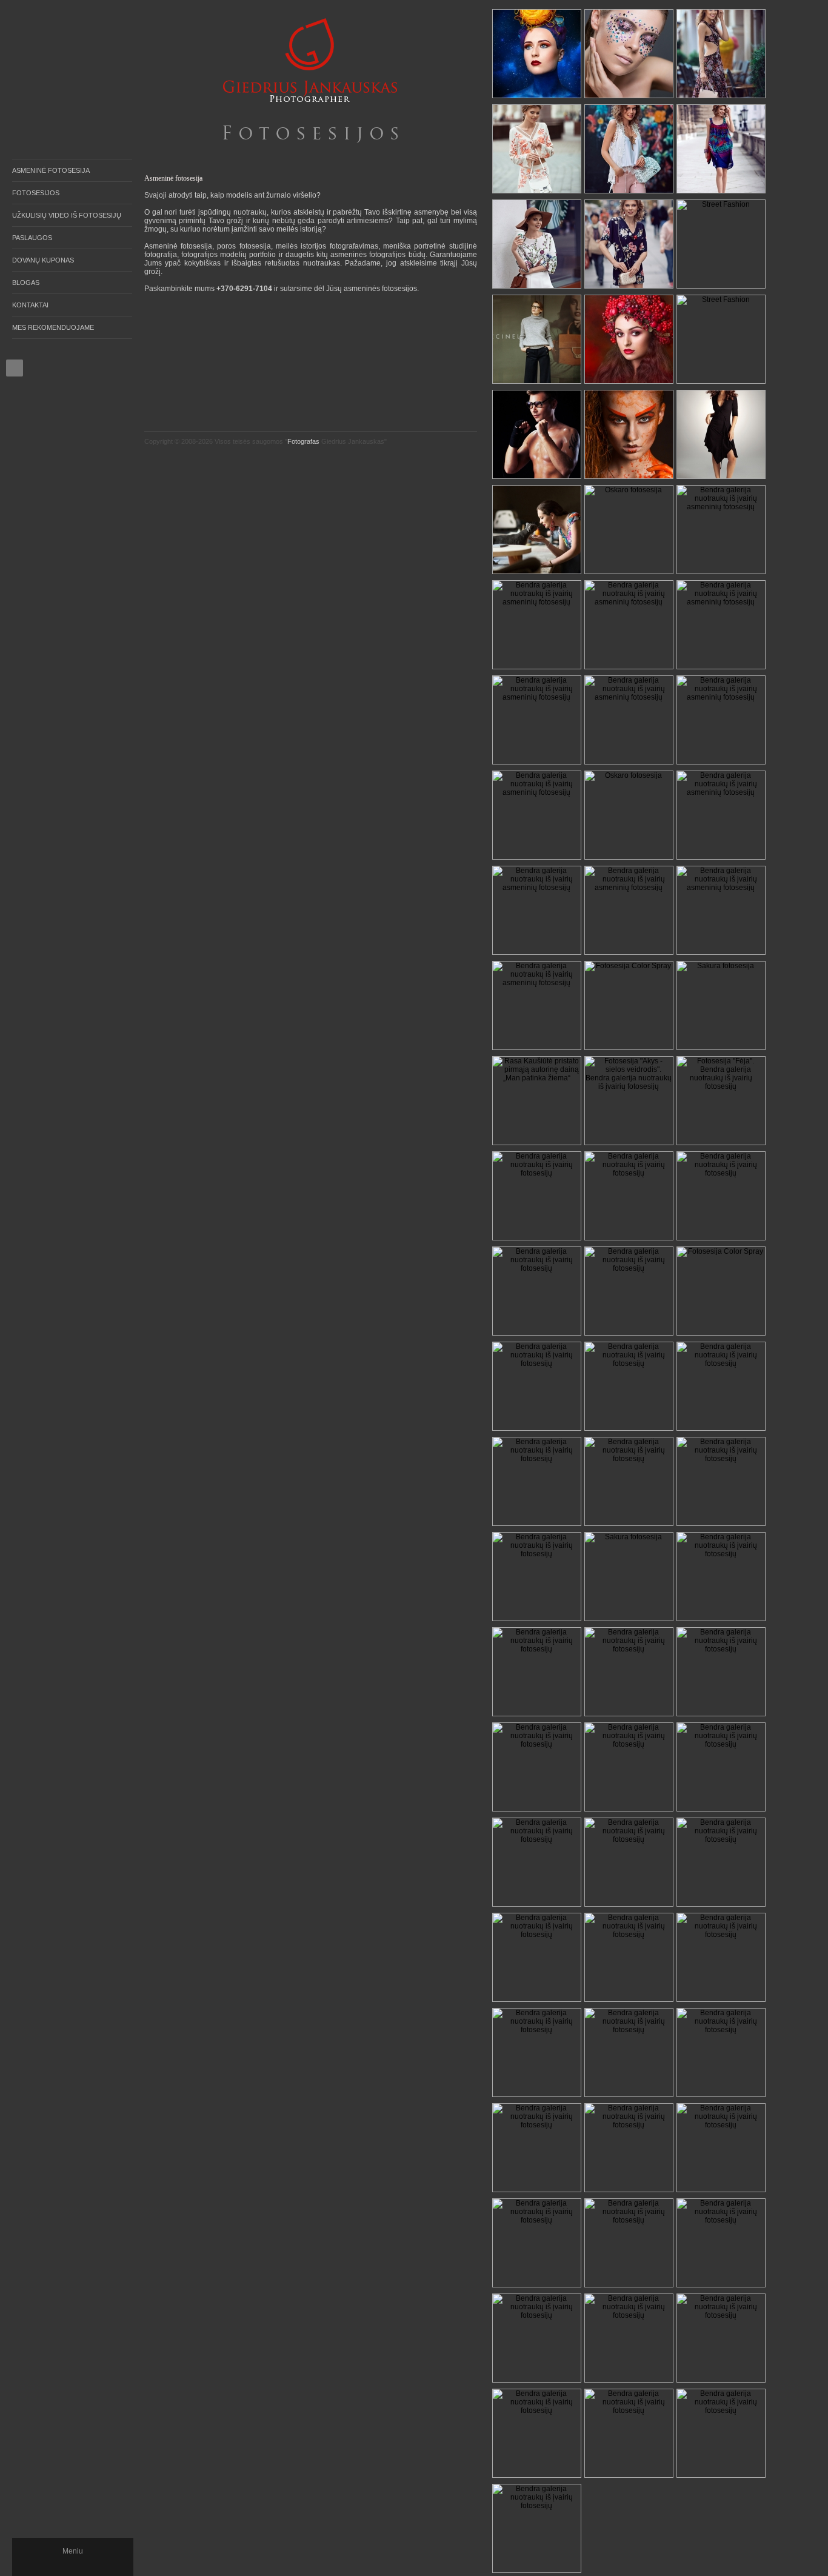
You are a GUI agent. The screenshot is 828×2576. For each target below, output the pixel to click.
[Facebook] (15, 368)
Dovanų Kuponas (43, 260)
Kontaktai (30, 305)
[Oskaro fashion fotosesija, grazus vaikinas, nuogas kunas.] (629, 530)
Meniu (73, 2551)
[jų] (629, 2148)
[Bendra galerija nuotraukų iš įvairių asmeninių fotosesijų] (537, 434)
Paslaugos (32, 238)
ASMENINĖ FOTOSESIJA (51, 170)
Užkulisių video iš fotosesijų (67, 215)
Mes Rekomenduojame (53, 327)
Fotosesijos (36, 193)
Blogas (26, 283)
